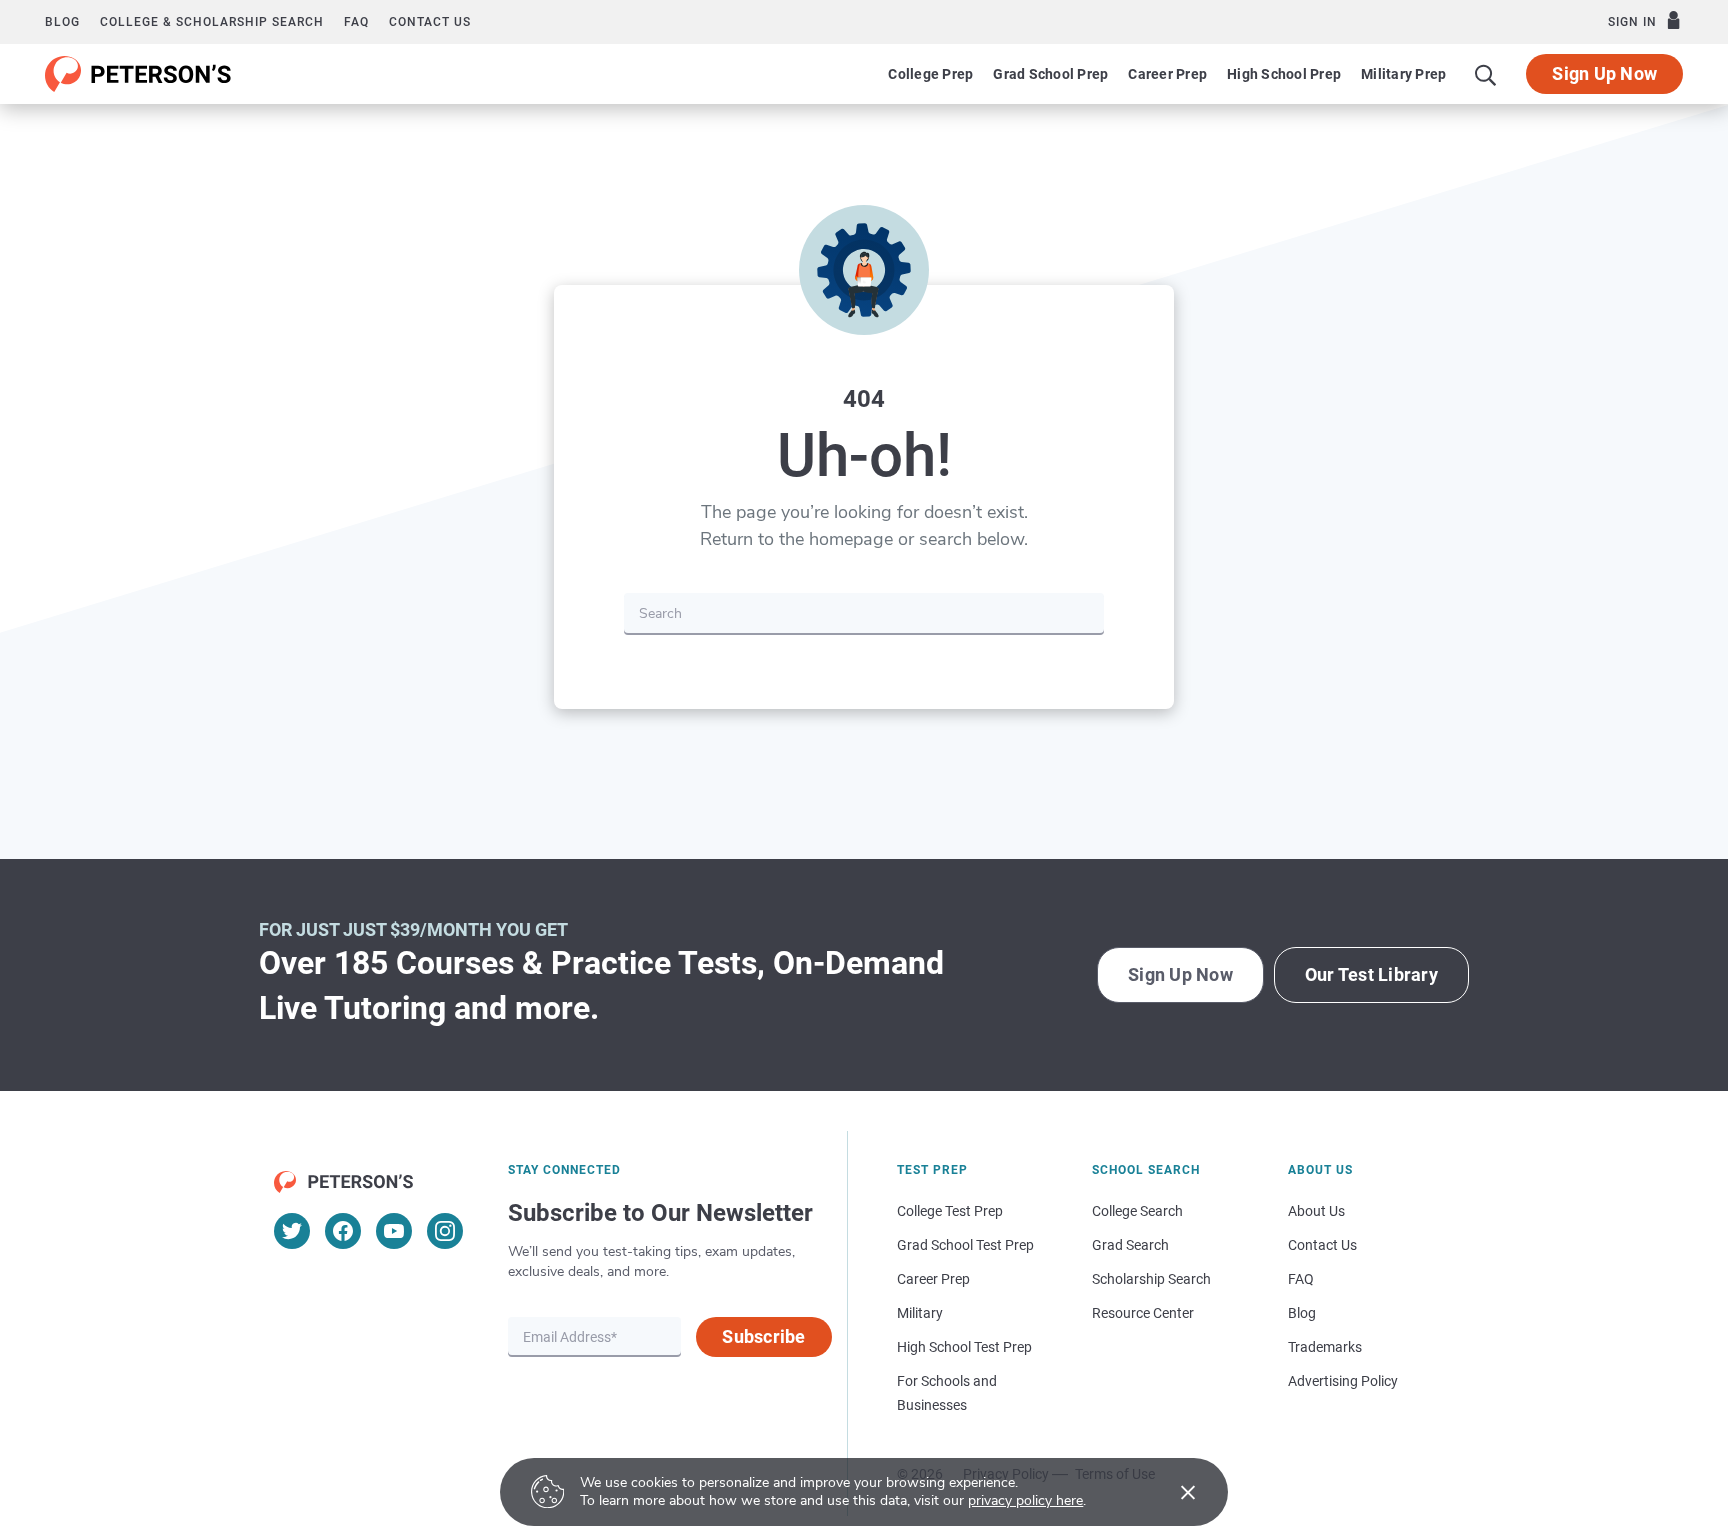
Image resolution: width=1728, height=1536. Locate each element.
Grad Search (1130, 1245)
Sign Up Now (1604, 73)
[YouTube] (394, 1231)
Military (920, 1313)
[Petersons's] (138, 74)
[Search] (1486, 74)
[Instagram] (445, 1231)
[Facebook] (343, 1231)
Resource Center (1143, 1313)
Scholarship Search (1151, 1279)
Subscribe (763, 1336)
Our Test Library (1371, 974)
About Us (1316, 1211)
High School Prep (1284, 74)
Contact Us (1322, 1245)
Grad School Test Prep (965, 1245)
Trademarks (1325, 1347)
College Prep (930, 74)
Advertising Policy (1343, 1381)
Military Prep (1403, 74)
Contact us (430, 22)
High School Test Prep (964, 1347)
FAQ (356, 22)
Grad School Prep (1050, 74)
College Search (1137, 1211)
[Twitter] (292, 1231)
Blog (62, 22)
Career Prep (1167, 74)
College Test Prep (950, 1211)
